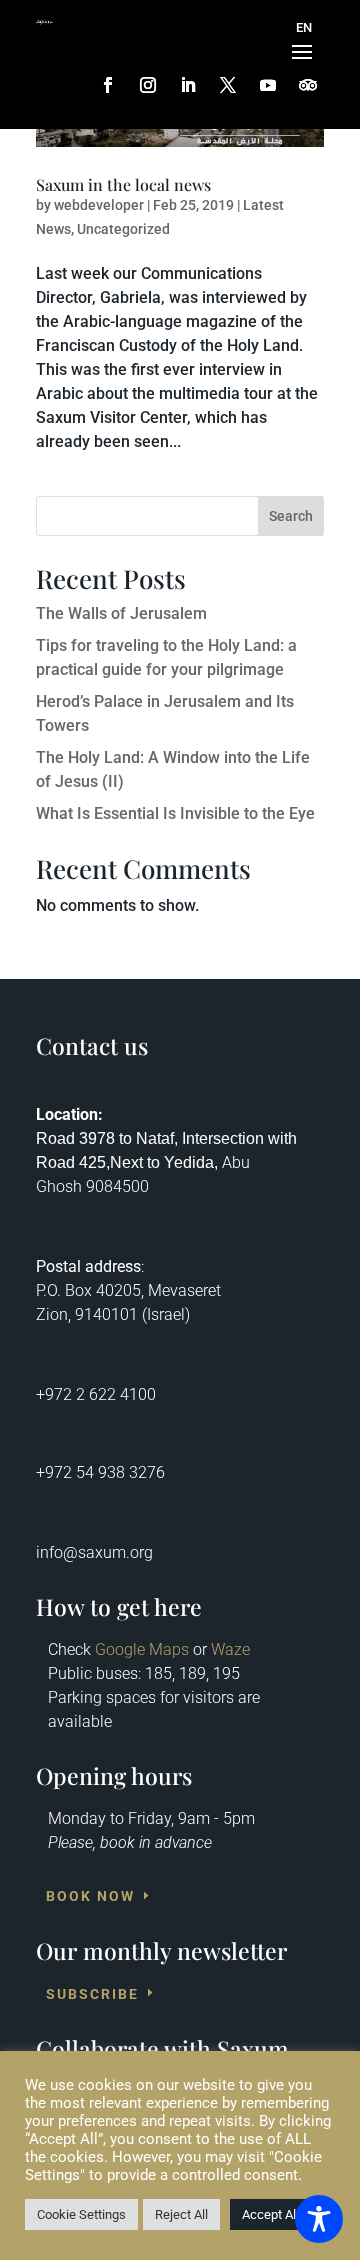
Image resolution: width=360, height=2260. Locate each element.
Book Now (90, 1897)
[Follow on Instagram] (148, 85)
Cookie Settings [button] (81, 2214)
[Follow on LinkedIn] (188, 85)
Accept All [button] (270, 2214)
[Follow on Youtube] (268, 85)
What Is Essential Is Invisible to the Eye (175, 813)
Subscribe (92, 1994)
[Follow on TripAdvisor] (308, 85)
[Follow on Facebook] (108, 85)
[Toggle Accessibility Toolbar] (319, 2219)
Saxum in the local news (123, 184)
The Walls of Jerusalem (121, 613)
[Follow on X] (228, 85)
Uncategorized (123, 229)
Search (291, 516)
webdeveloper (99, 205)
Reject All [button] (181, 2214)
